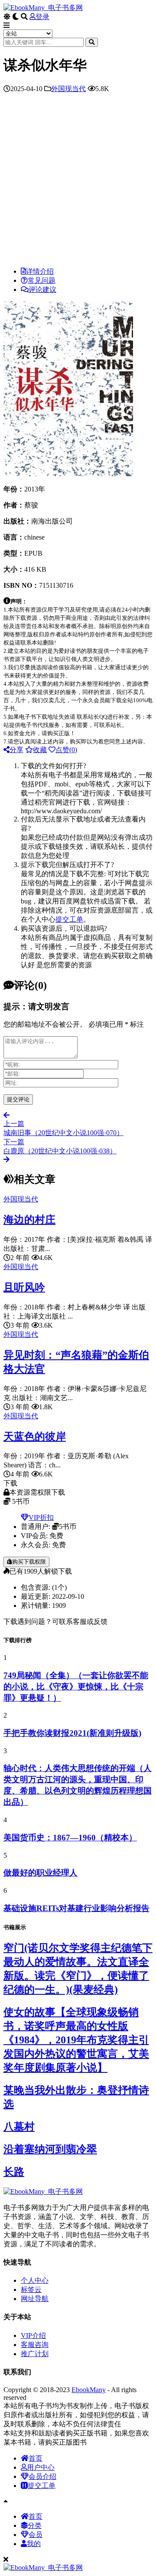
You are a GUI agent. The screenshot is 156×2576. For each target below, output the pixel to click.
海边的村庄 (29, 1220)
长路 (14, 2172)
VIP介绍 (33, 2335)
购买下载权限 (29, 1562)
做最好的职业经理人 (41, 1873)
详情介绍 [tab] (40, 271)
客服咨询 (35, 2345)
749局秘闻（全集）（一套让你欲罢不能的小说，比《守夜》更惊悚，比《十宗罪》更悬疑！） (76, 1687)
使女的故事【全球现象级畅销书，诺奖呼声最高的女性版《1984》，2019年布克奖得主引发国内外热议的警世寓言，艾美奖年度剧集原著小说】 (76, 2040)
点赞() (66, 750)
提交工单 (69, 919)
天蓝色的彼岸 (35, 1437)
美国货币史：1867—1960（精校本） (70, 1838)
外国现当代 (68, 89)
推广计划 (35, 2354)
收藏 (40, 750)
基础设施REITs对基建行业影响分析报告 (76, 1908)
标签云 (31, 2290)
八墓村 (19, 2127)
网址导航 (35, 2299)
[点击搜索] (92, 42)
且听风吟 (24, 1287)
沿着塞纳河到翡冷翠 (50, 2149)
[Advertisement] (78, 182)
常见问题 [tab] (42, 280)
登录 (42, 17)
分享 (16, 750)
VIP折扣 (41, 1517)
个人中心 (35, 2280)
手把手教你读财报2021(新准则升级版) (72, 1733)
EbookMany (89, 2390)
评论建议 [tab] (42, 290)
